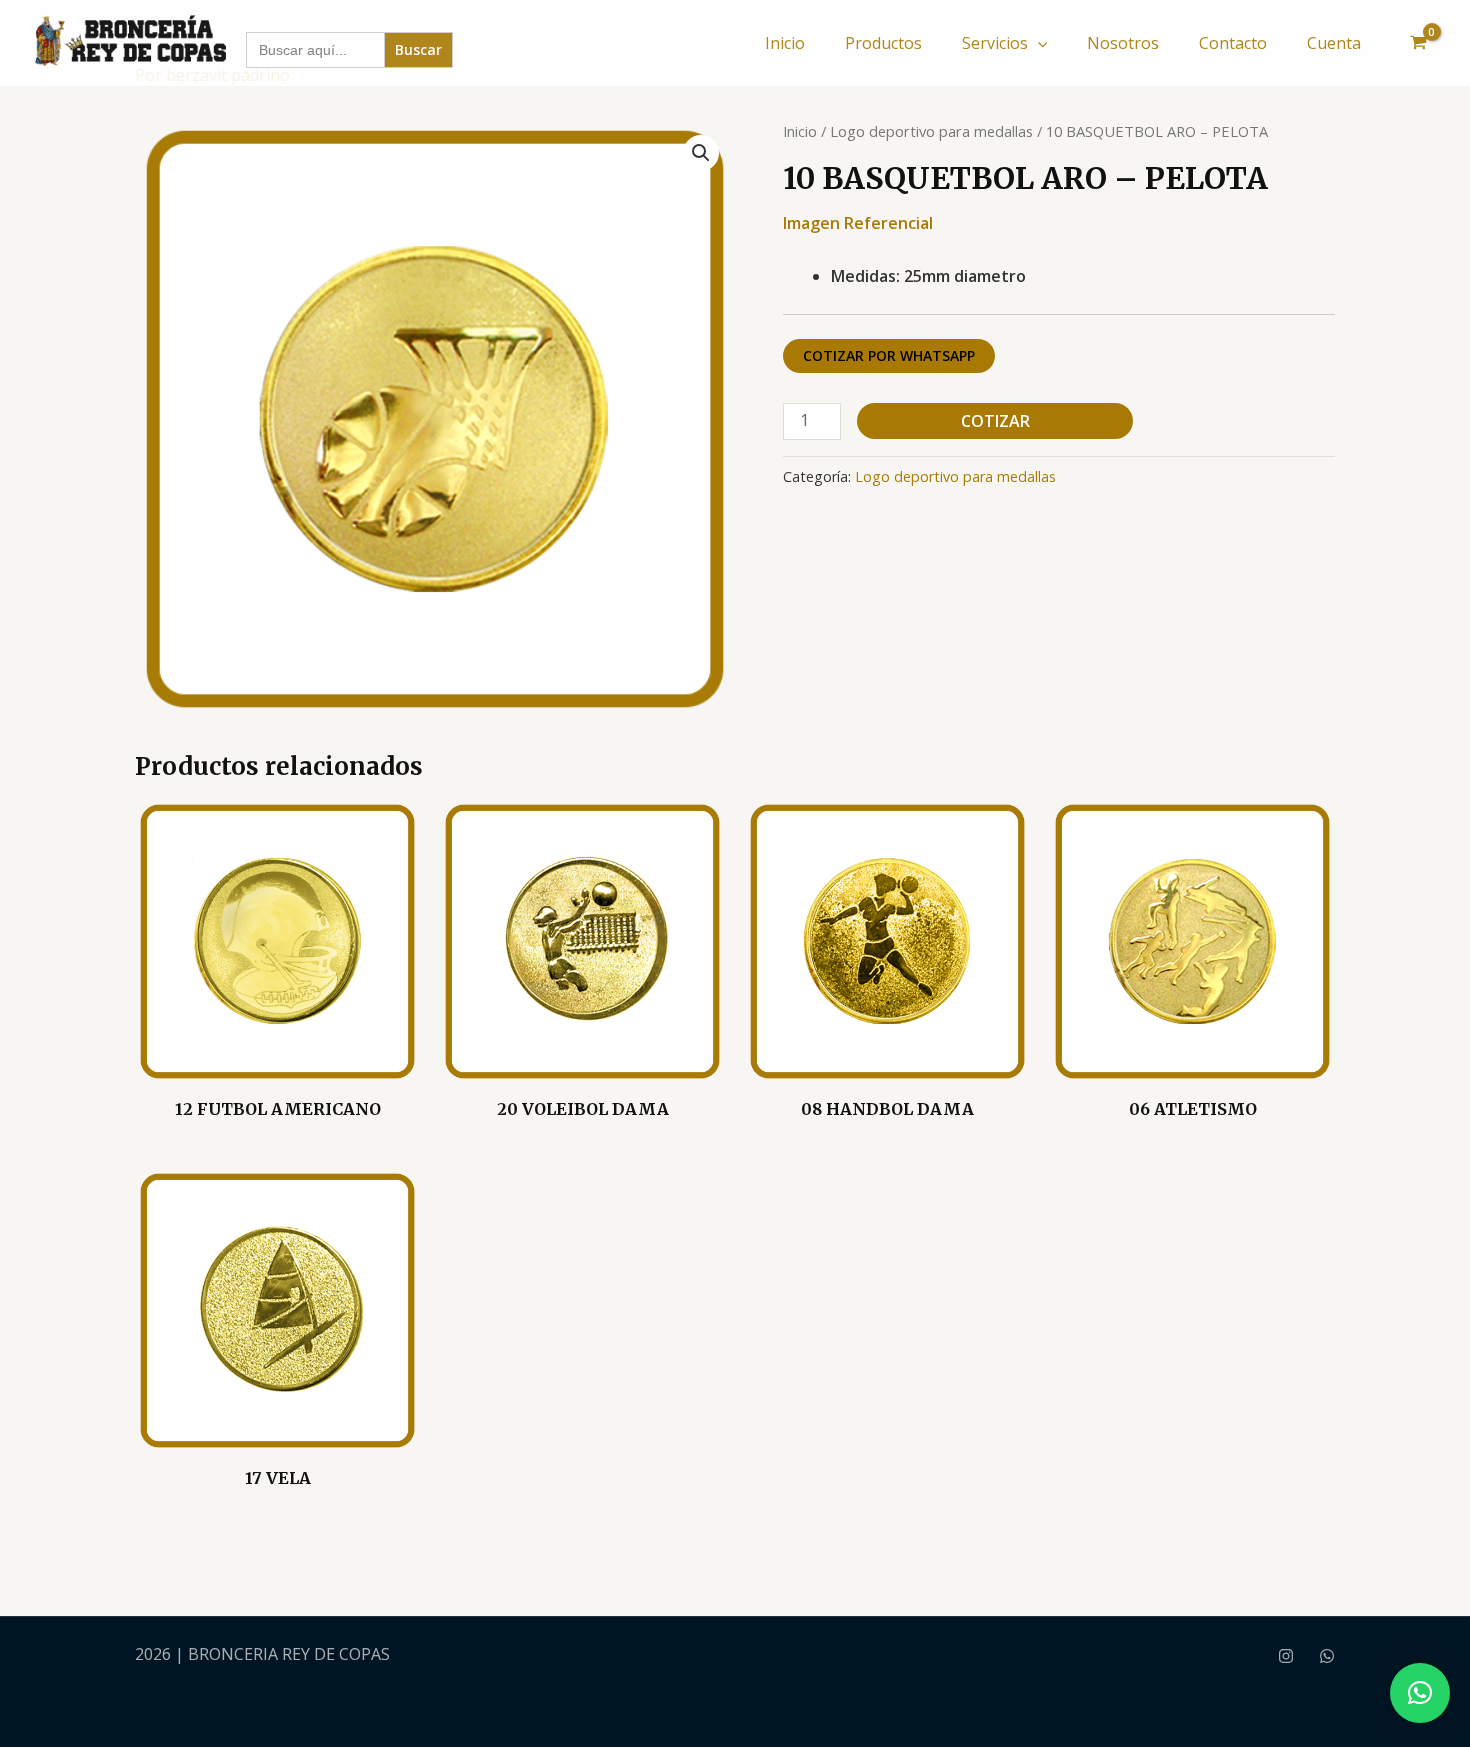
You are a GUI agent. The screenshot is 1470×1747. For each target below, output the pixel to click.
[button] (1038, 43)
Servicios (995, 43)
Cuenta (1334, 43)
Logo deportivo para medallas (931, 131)
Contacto (1233, 43)
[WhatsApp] (1327, 1656)
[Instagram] (1286, 1656)
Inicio (785, 43)
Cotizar (995, 421)
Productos (883, 43)
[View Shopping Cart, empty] (1418, 43)
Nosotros (1123, 43)
